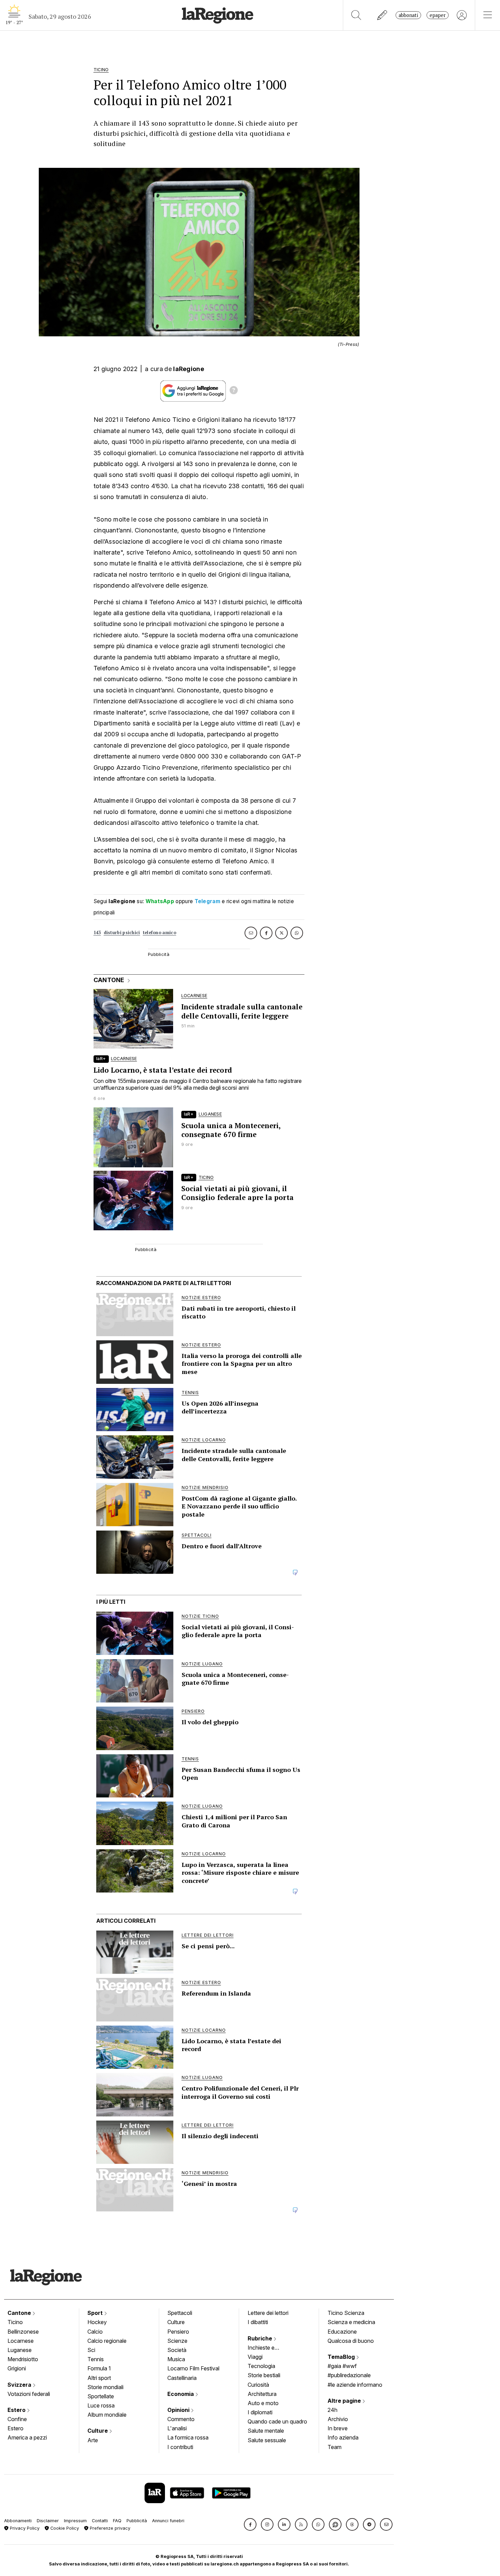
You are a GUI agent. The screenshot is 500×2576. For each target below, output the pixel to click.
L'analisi (177, 2428)
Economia (181, 2394)
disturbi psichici (122, 933)
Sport (96, 2313)
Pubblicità (137, 2521)
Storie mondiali (105, 2387)
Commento (181, 2419)
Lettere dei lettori (268, 2313)
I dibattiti (258, 2322)
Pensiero (178, 2332)
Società (177, 2350)
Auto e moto (263, 2403)
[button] (250, 2524)
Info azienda (343, 2437)
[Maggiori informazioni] (234, 391)
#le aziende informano (355, 2385)
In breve (338, 2428)
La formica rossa (188, 2437)
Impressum (75, 2521)
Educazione (342, 2332)
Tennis (96, 2359)
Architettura (262, 2394)
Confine (17, 2419)
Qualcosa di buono (351, 2341)
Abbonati (408, 15)
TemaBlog (342, 2357)
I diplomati (260, 2412)
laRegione (189, 369)
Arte (93, 2440)
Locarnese (21, 2341)
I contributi (180, 2447)
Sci (91, 2350)
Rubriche (261, 2338)
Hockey (97, 2322)
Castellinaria (182, 2378)
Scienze (177, 2341)
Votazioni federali (29, 2394)
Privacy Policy (24, 2528)
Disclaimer (48, 2521)
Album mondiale (107, 2415)
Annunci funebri (168, 2521)
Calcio (95, 2332)
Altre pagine (345, 2401)
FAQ (117, 2521)
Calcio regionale (107, 2341)
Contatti (100, 2521)
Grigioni (17, 2368)
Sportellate (101, 2396)
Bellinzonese (23, 2332)
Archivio (338, 2419)
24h (332, 2410)
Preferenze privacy (109, 2528)
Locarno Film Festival (193, 2368)
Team (335, 2447)
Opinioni (179, 2410)
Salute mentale (266, 2431)
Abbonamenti (18, 2521)
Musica (176, 2359)
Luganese (20, 2350)
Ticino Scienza (346, 2313)
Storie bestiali (264, 2375)
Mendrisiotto (23, 2359)
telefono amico (160, 933)
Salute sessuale (267, 2440)
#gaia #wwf (342, 2366)
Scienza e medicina (351, 2322)
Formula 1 (99, 2368)
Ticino (15, 2322)
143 (97, 933)
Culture (98, 2431)
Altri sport (99, 2378)
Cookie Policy (64, 2528)
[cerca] (356, 15)
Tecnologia (261, 2366)
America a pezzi (27, 2437)
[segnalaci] (382, 15)
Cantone (20, 2313)
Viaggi (255, 2357)
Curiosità (258, 2385)
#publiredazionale (349, 2375)
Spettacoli (180, 2313)
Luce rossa (101, 2405)
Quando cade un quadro (277, 2421)
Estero (17, 2410)
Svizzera (20, 2385)
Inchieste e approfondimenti (268, 2348)
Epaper (438, 15)
